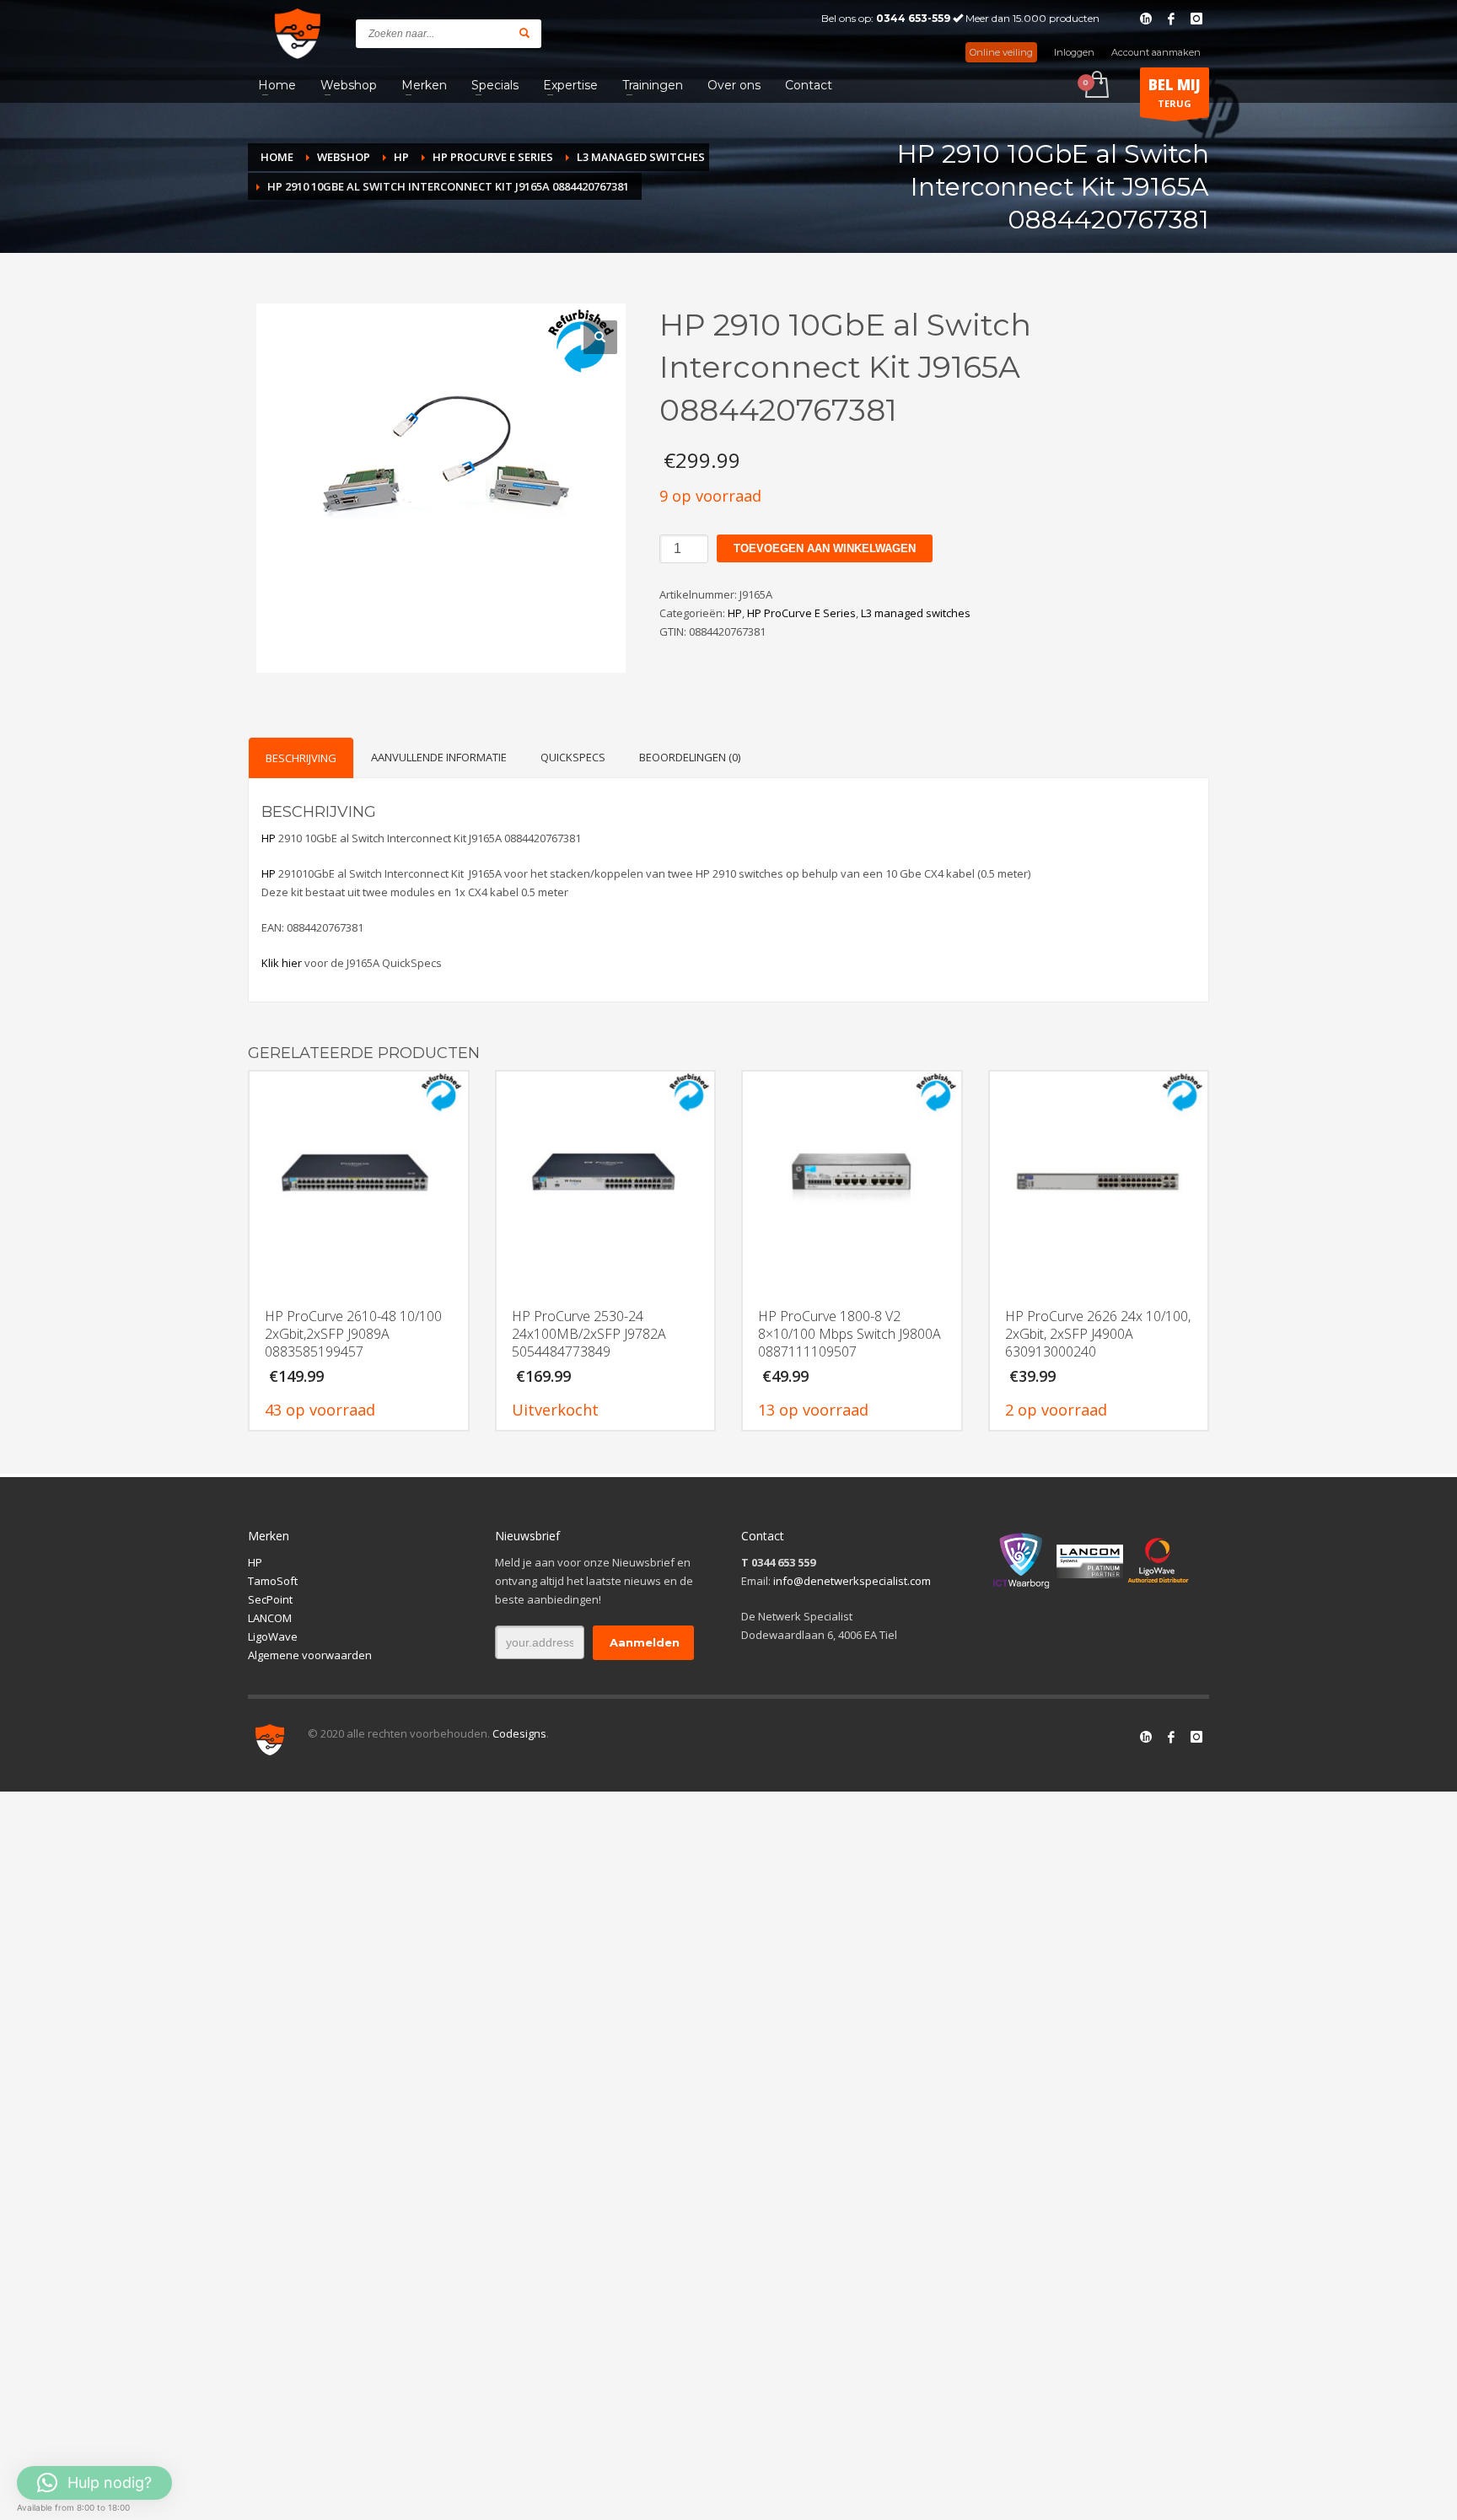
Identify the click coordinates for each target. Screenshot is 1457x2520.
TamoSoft (273, 1581)
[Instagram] (1196, 19)
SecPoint (270, 1599)
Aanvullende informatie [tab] (439, 757)
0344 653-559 (913, 18)
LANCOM (270, 1618)
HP (735, 613)
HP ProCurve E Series (801, 613)
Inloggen (1074, 52)
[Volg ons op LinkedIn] (1146, 1737)
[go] (524, 33)
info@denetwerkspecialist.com (852, 1581)
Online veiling (1001, 52)
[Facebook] (1171, 19)
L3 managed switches (916, 613)
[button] (600, 337)
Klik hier (282, 963)
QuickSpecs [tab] (573, 757)
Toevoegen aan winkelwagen (825, 548)
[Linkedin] (1146, 19)
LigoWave (273, 1636)
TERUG (1175, 92)
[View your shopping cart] (1096, 86)
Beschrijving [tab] (301, 758)
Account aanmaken (1156, 52)
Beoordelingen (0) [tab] (690, 757)
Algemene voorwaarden (310, 1655)
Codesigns (519, 1733)
